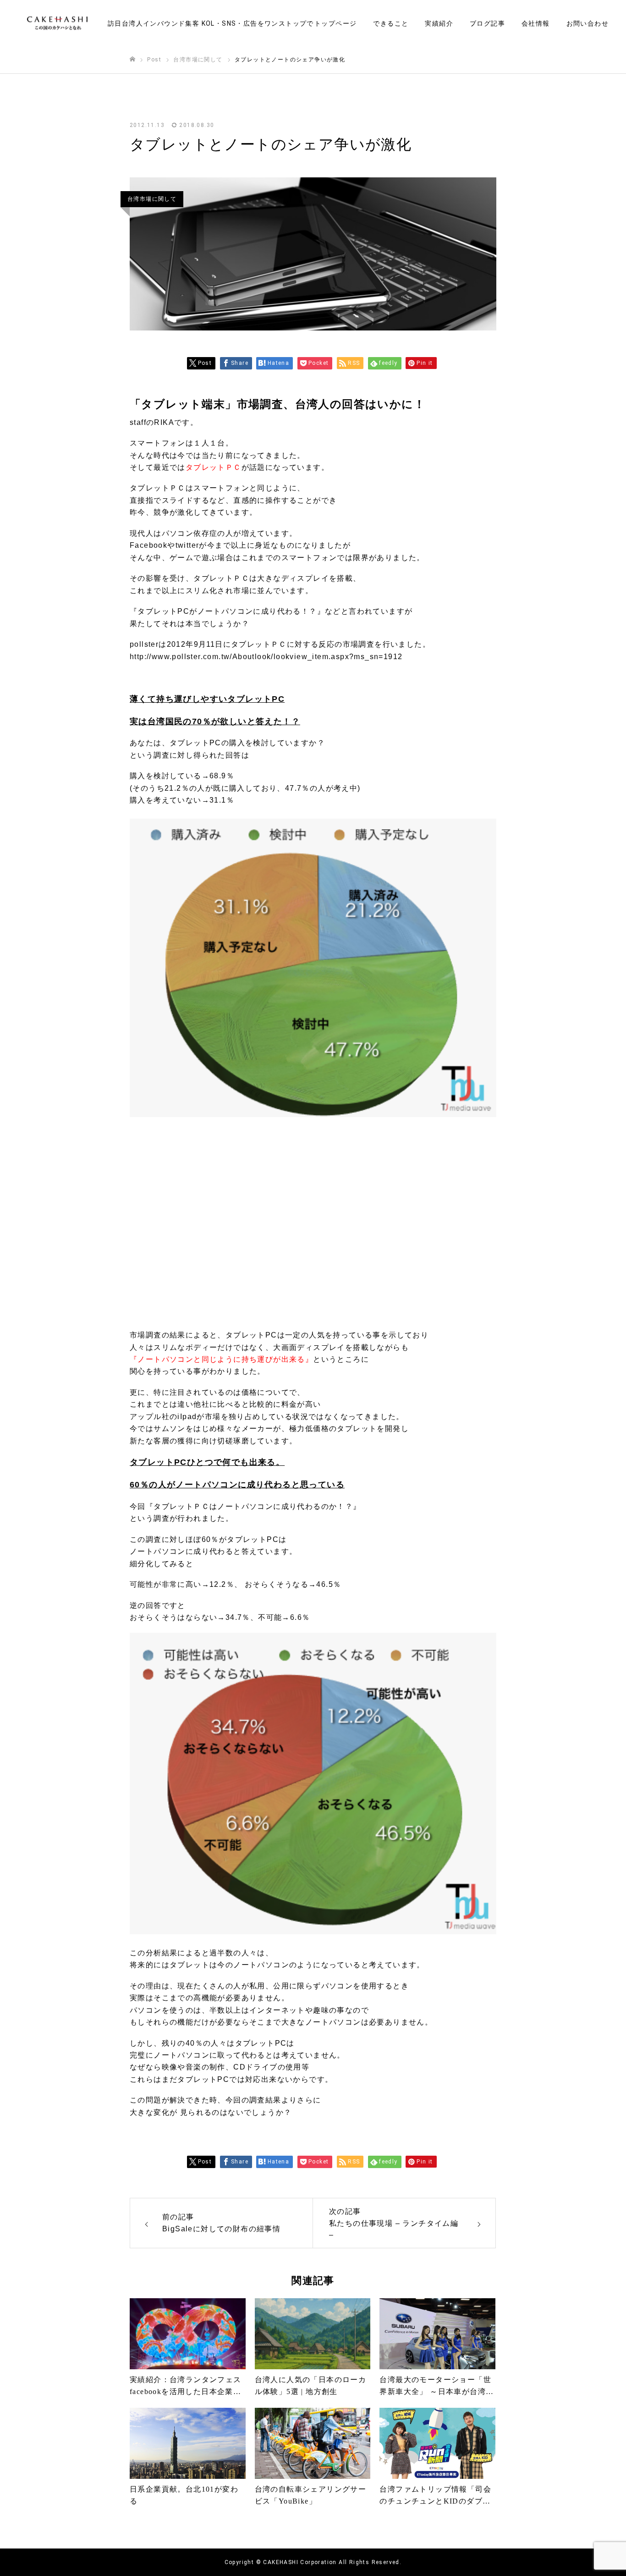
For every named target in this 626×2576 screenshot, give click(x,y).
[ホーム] (132, 59)
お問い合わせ (588, 23)
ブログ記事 (487, 23)
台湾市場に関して (152, 199)
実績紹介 (439, 23)
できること (391, 23)
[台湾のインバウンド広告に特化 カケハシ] (57, 23)
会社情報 (536, 23)
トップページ (335, 23)
